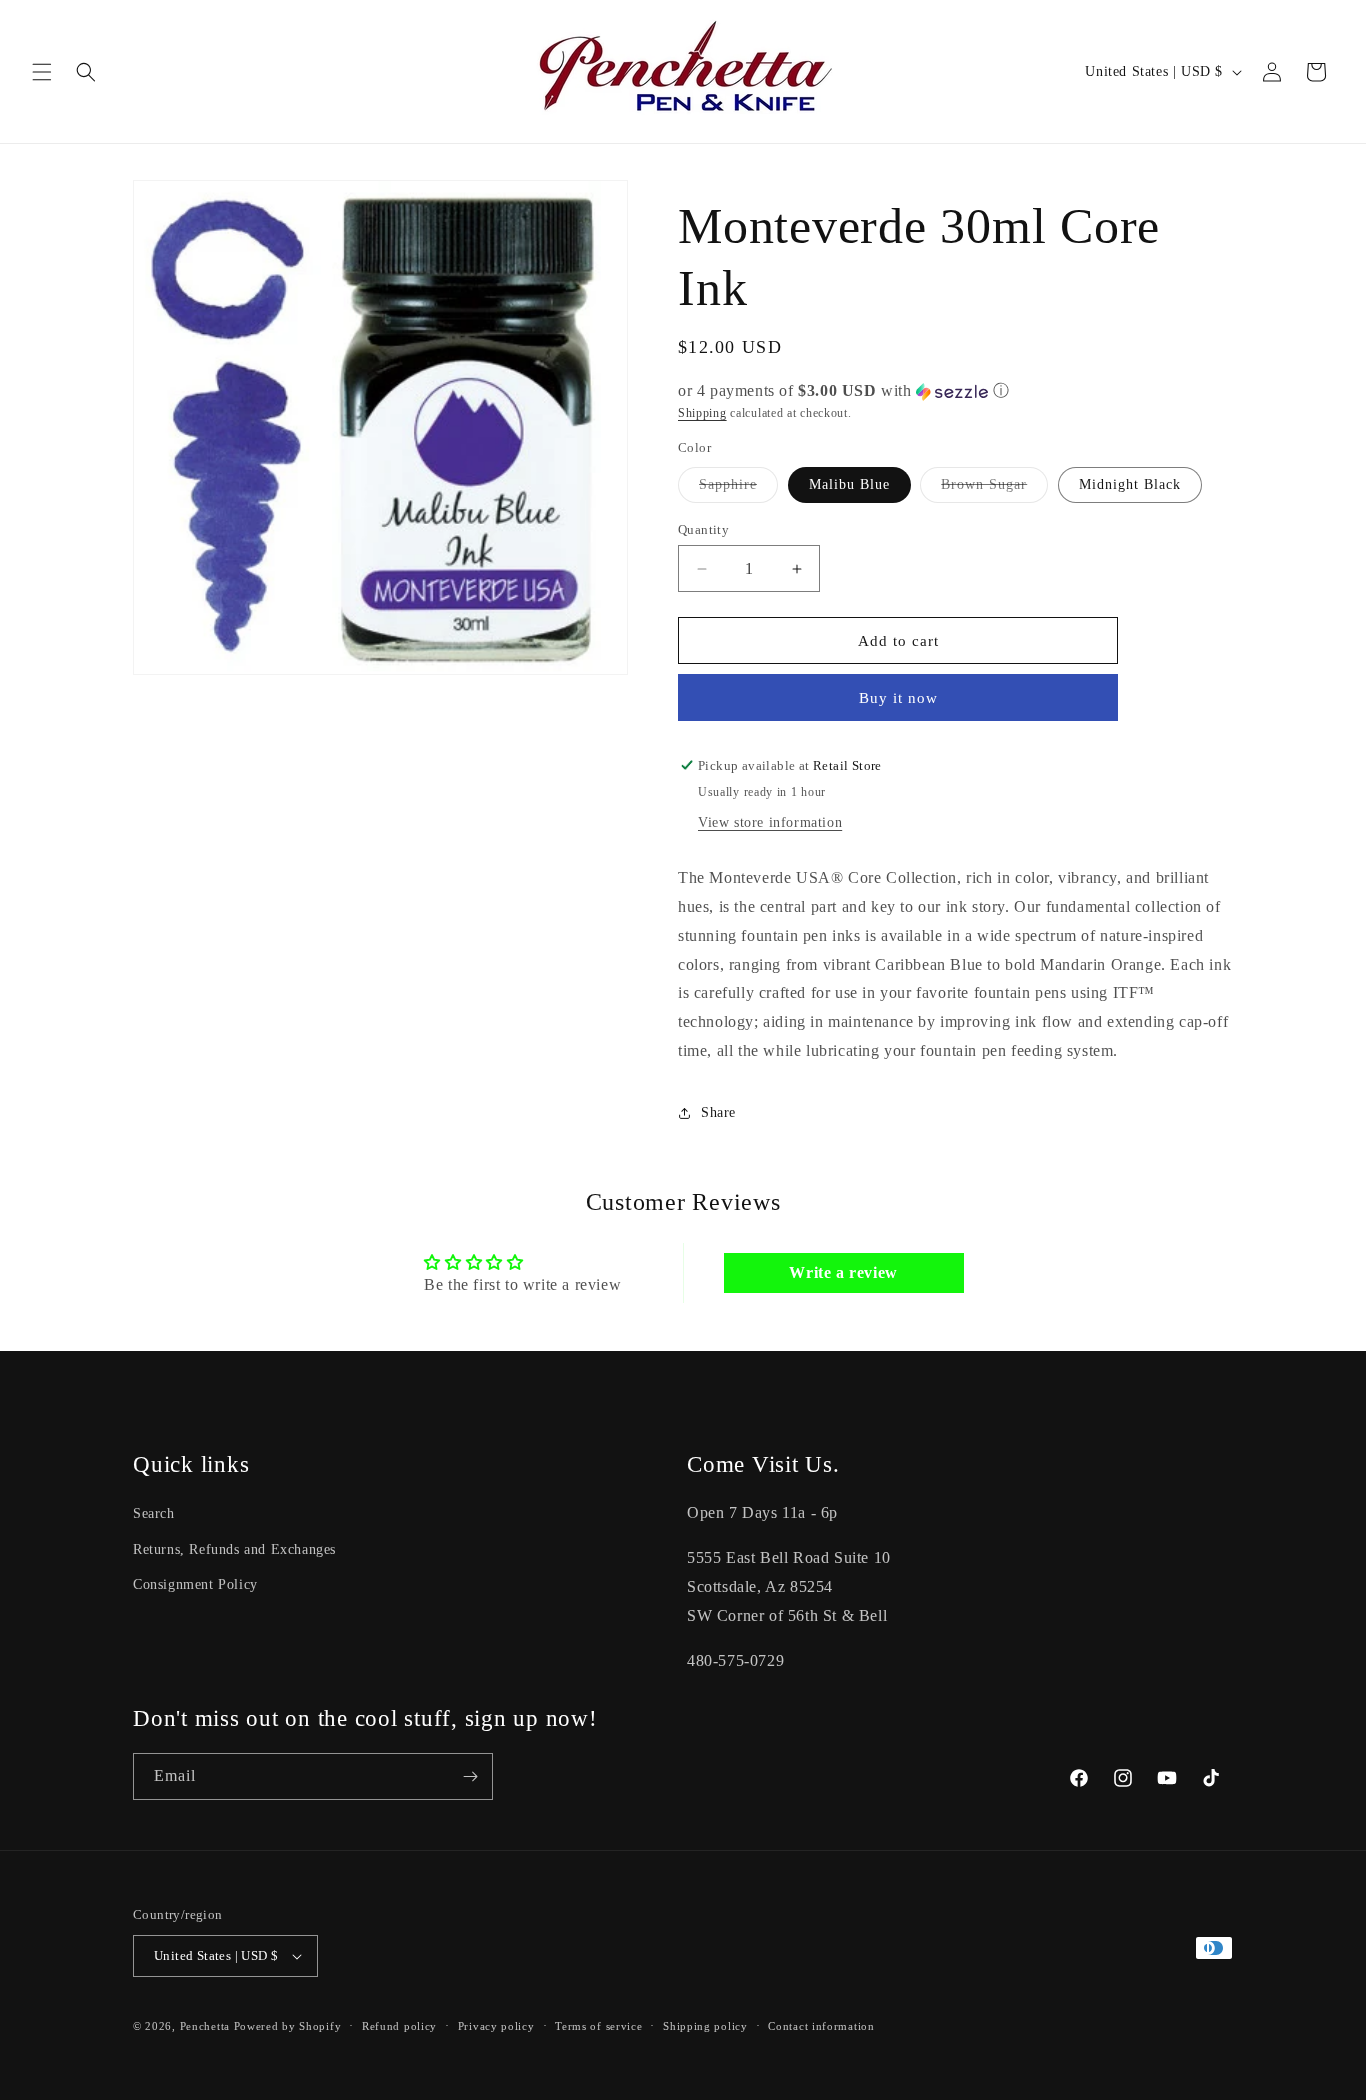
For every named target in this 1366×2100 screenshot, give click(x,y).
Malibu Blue (849, 484)
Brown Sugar (994, 489)
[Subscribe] (470, 1776)
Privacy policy (496, 2026)
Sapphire (738, 489)
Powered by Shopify (288, 2026)
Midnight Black (1130, 484)
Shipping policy (705, 2026)
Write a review (843, 1272)
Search (154, 1513)
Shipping (702, 413)
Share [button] (718, 1112)
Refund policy (399, 2026)
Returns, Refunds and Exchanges (234, 1549)
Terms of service (598, 2026)
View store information (770, 822)
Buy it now (898, 698)
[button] (42, 72)
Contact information (821, 2026)
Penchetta (207, 2026)
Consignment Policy (195, 1584)
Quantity (703, 529)
